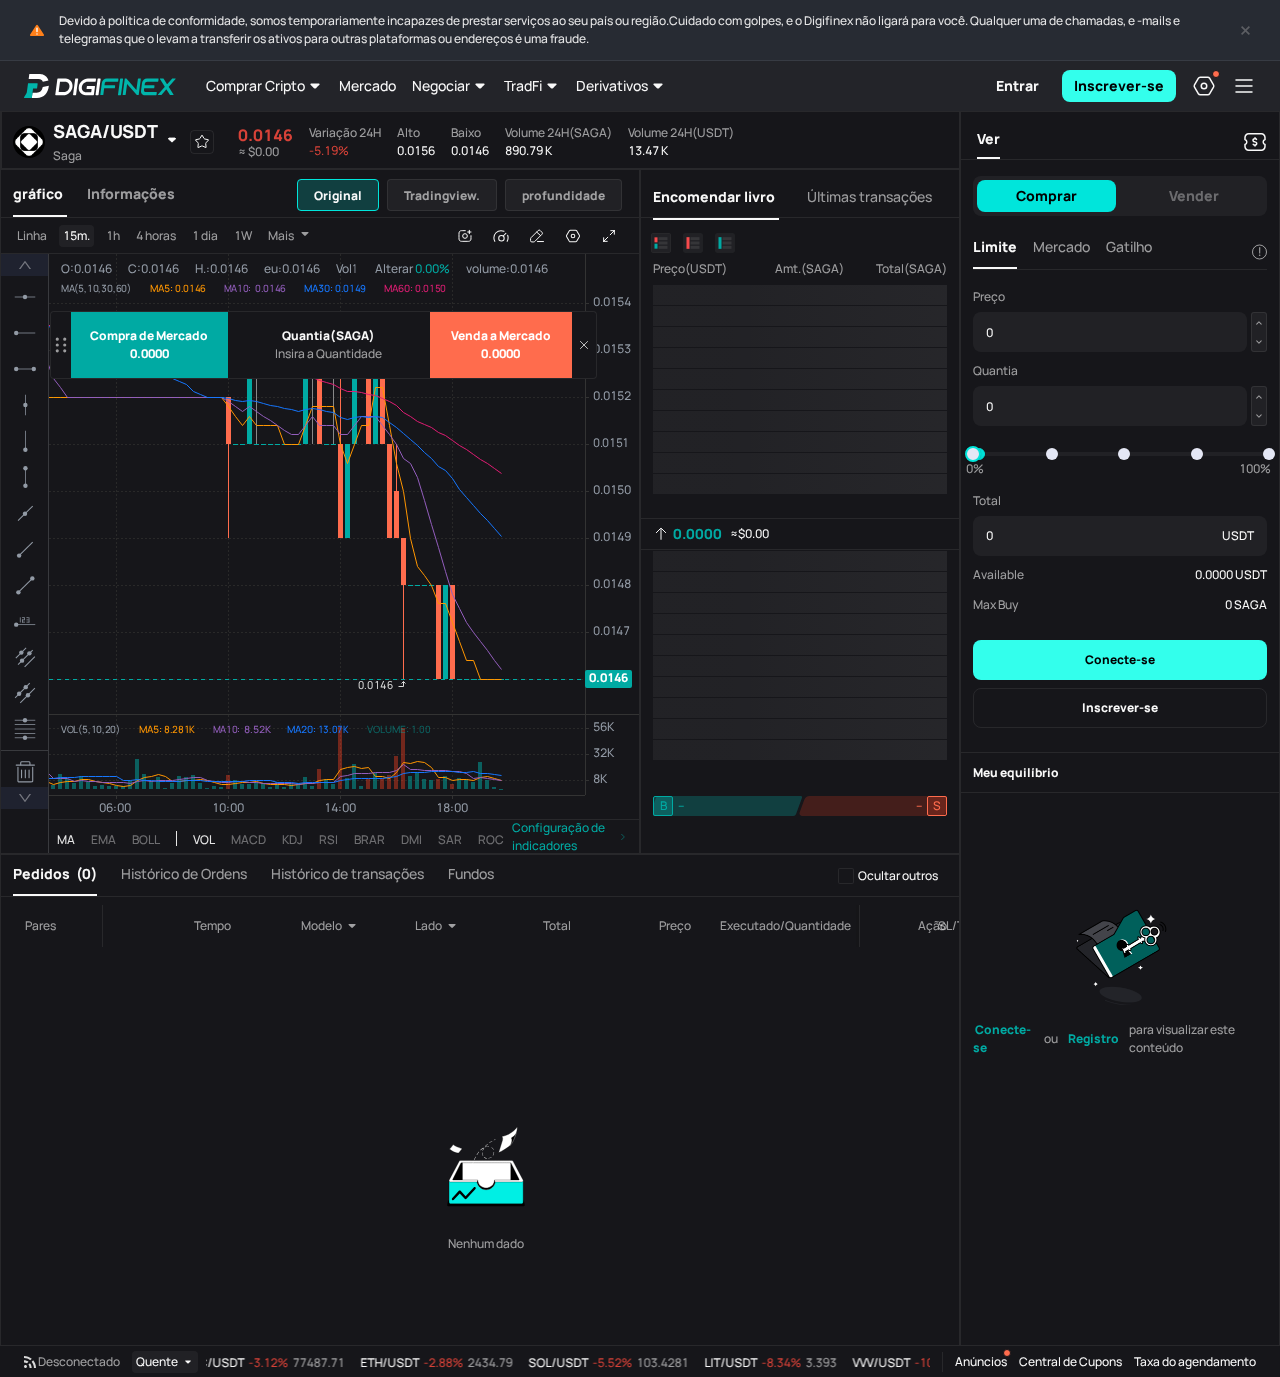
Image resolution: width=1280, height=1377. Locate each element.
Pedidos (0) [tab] (55, 873)
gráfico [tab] (38, 193)
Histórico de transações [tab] (347, 873)
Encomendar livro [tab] (714, 196)
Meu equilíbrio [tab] (1016, 772)
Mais (281, 235)
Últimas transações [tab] (869, 196)
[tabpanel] (320, 535)
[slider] (973, 454)
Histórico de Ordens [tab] (184, 873)
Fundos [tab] (471, 873)
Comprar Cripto (255, 85)
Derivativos (612, 85)
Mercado (367, 85)
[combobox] (334, 926)
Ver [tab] (988, 138)
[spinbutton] (329, 354)
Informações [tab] (131, 193)
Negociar (441, 85)
